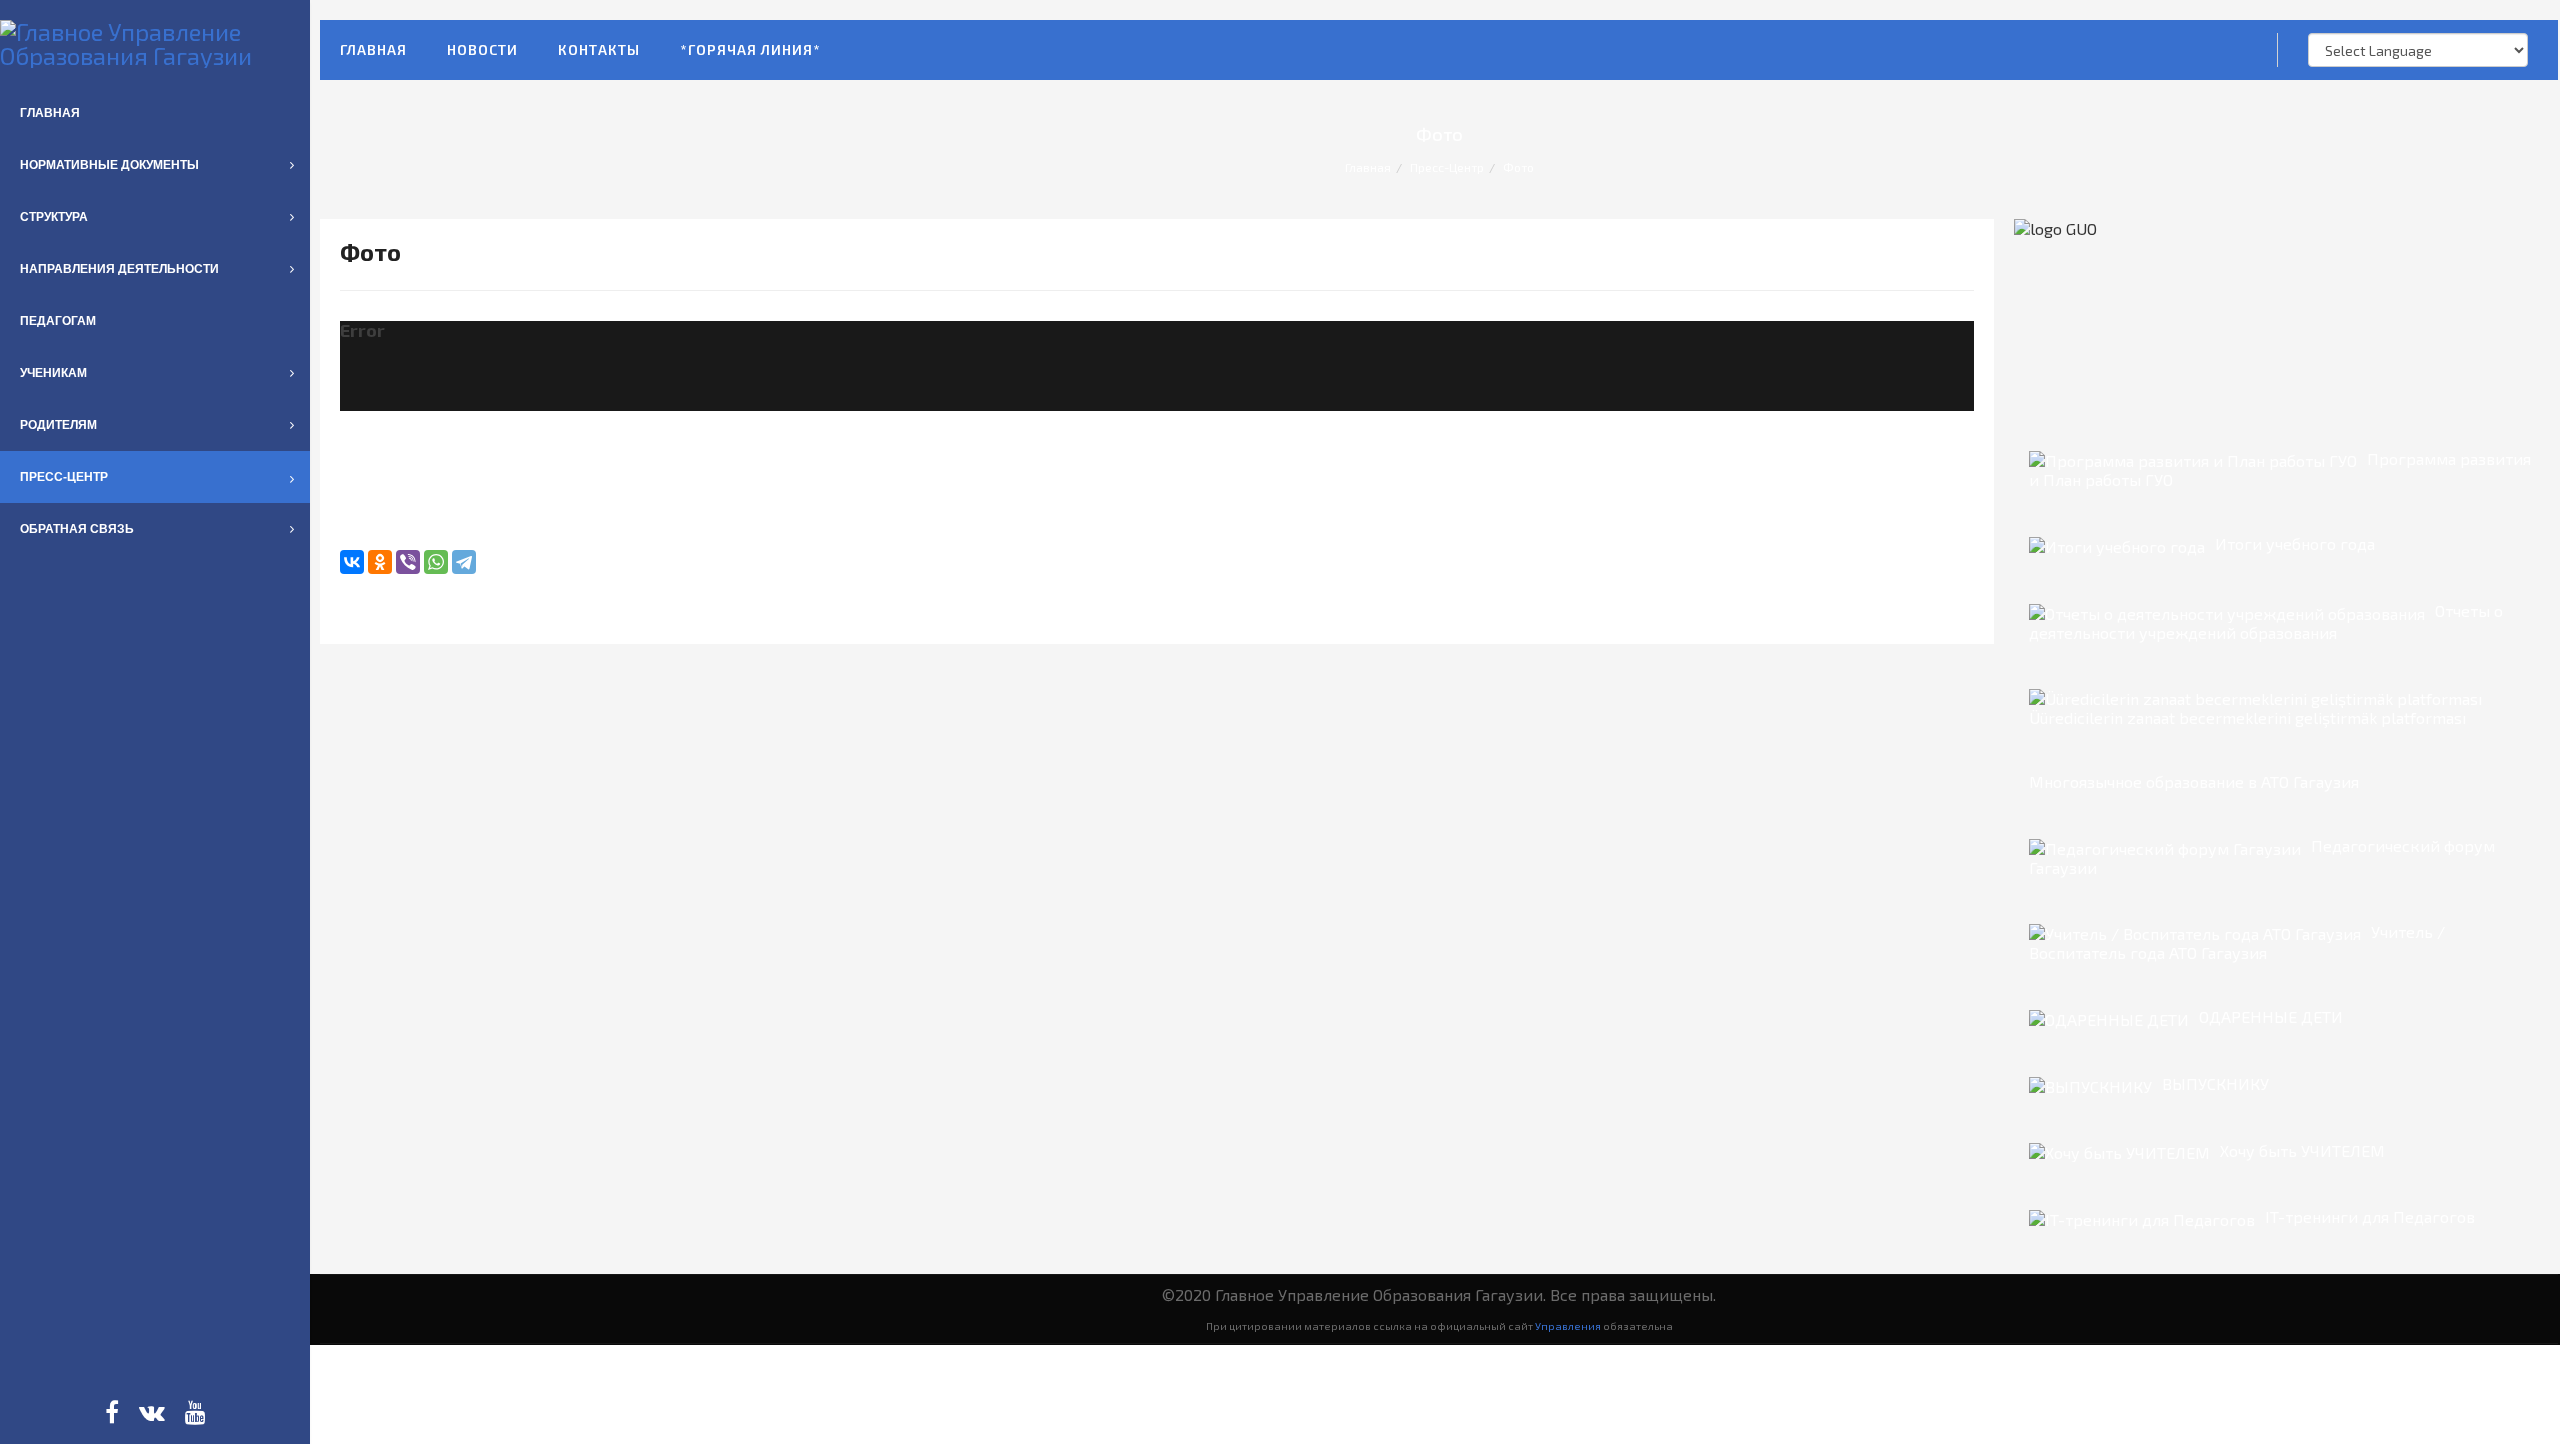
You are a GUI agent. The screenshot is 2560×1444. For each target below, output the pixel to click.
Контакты (599, 49)
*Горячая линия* (750, 49)
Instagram (152, 1412)
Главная (373, 49)
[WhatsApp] (436, 562)
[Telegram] (464, 562)
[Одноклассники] (380, 562)
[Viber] (408, 562)
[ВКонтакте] (352, 562)
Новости (482, 49)
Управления (1568, 1325)
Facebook (112, 1412)
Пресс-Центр (1447, 167)
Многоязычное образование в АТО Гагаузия (2194, 781)
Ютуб (195, 1412)
